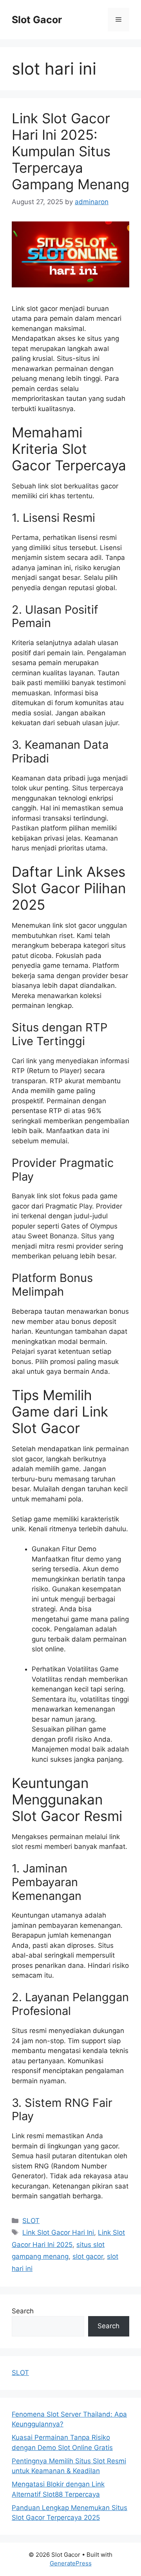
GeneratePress (71, 2563)
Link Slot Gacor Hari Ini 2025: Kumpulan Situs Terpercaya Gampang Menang (70, 151)
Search (23, 2311)
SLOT (31, 2221)
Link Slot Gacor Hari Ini (58, 2232)
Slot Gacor (37, 20)
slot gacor (88, 2256)
